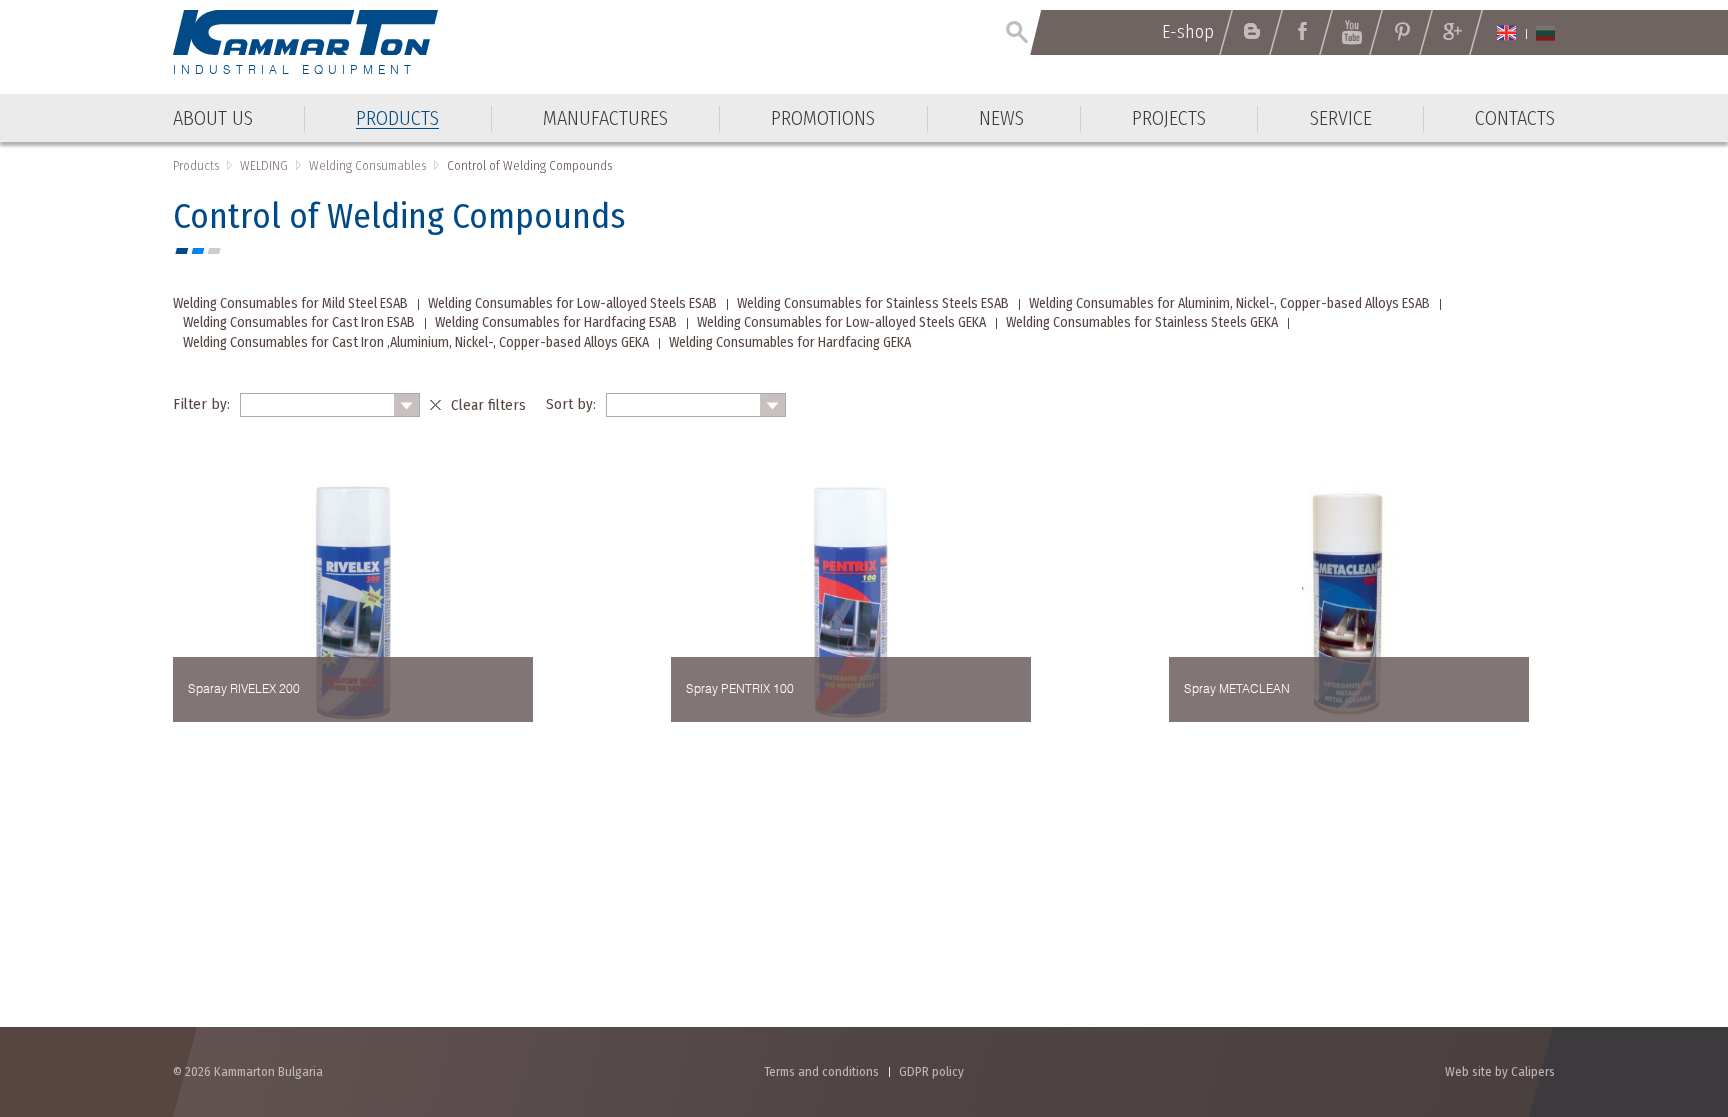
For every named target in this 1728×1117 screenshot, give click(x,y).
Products (196, 165)
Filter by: (201, 404)
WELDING (264, 165)
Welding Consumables (367, 165)
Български (1545, 33)
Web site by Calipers (1500, 1071)
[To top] (1663, 994)
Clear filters (488, 405)
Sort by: (571, 404)
